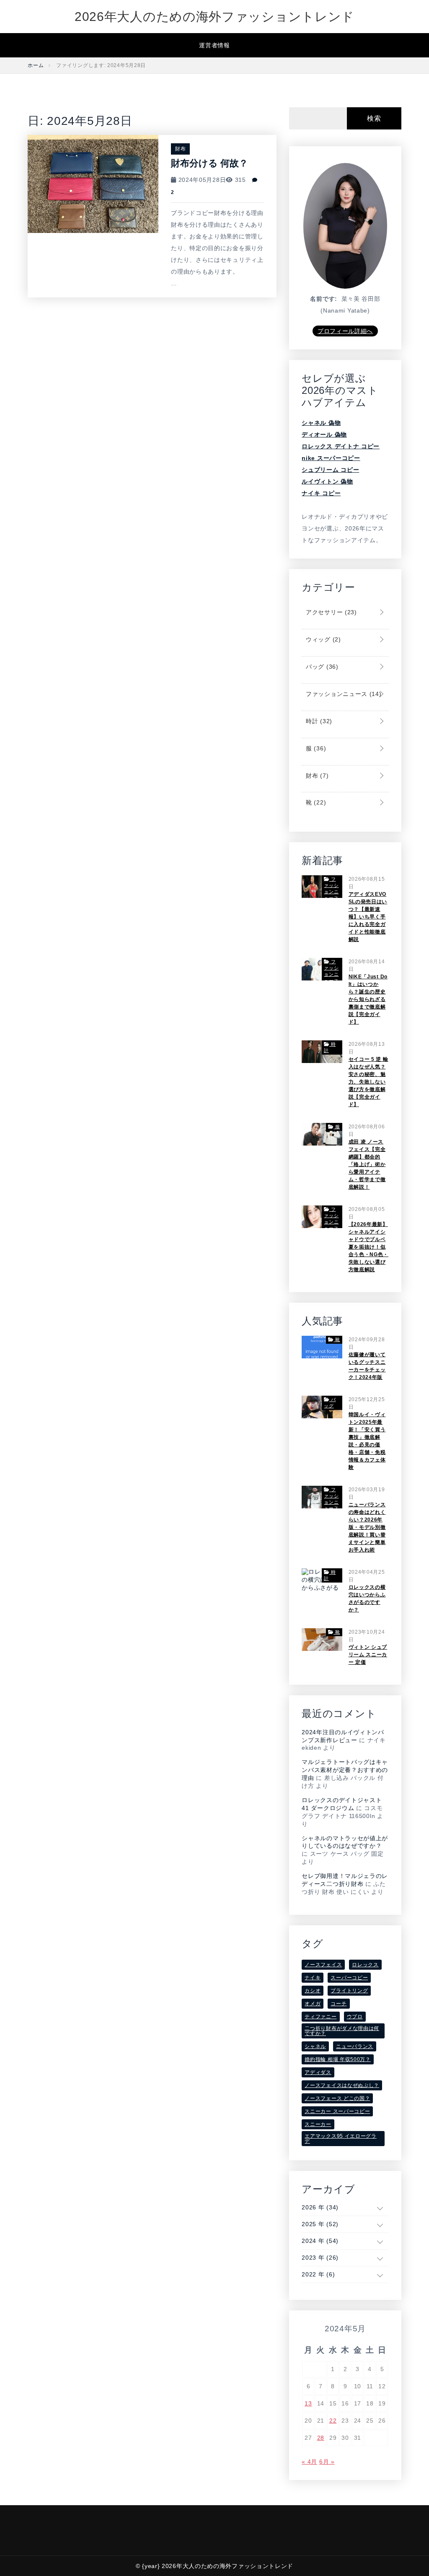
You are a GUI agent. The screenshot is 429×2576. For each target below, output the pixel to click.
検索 (374, 118)
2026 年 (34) (320, 2207)
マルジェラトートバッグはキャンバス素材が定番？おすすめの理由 (345, 1770)
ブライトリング (349, 1991)
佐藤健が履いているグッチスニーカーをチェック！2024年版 (367, 1366)
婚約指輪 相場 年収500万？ (338, 2059)
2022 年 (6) (318, 2274)
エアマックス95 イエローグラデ (341, 2139)
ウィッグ (322, 639)
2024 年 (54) (320, 2241)
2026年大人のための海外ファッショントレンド (214, 17)
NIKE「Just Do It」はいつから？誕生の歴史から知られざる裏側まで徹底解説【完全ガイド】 (368, 999)
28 (321, 2438)
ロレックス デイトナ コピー (341, 446)
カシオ (313, 1991)
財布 (180, 149)
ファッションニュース (342, 694)
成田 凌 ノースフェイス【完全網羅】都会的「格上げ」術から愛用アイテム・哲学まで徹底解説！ (367, 1164)
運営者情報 (214, 45)
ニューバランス (355, 2046)
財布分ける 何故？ (209, 163)
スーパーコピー (349, 1978)
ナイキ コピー (321, 493)
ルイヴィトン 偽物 (327, 481)
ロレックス (365, 1965)
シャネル (315, 2046)
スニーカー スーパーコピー (337, 2111)
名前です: (324, 299)
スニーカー (318, 2124)
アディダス (318, 2072)
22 (333, 2421)
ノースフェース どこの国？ (337, 2098)
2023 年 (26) (320, 2258)
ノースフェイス (323, 1965)
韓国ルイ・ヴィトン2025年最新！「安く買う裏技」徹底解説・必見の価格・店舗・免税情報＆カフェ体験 (367, 1441)
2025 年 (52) (320, 2224)
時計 (318, 721)
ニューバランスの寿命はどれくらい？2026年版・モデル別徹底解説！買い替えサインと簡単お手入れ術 (367, 1527)
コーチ (339, 2004)
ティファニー (320, 2017)
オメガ (313, 2004)
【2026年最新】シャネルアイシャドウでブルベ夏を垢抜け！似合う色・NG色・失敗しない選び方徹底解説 (369, 1247)
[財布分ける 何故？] (93, 183)
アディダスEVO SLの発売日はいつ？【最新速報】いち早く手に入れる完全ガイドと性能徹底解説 (368, 917)
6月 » (327, 2462)
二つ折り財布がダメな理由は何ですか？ (342, 2031)
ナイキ (313, 1978)
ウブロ (355, 2017)
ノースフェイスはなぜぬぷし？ (342, 2085)
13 (308, 2403)
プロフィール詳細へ (345, 331)
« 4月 (309, 2462)
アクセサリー (330, 612)
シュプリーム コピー (330, 470)
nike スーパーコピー (331, 458)
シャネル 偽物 (321, 423)
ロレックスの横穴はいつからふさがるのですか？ (367, 1598)
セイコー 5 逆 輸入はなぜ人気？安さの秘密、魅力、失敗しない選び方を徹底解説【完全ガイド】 (368, 1082)
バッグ (321, 667)
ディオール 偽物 (324, 435)
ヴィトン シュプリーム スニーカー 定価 (368, 1655)
